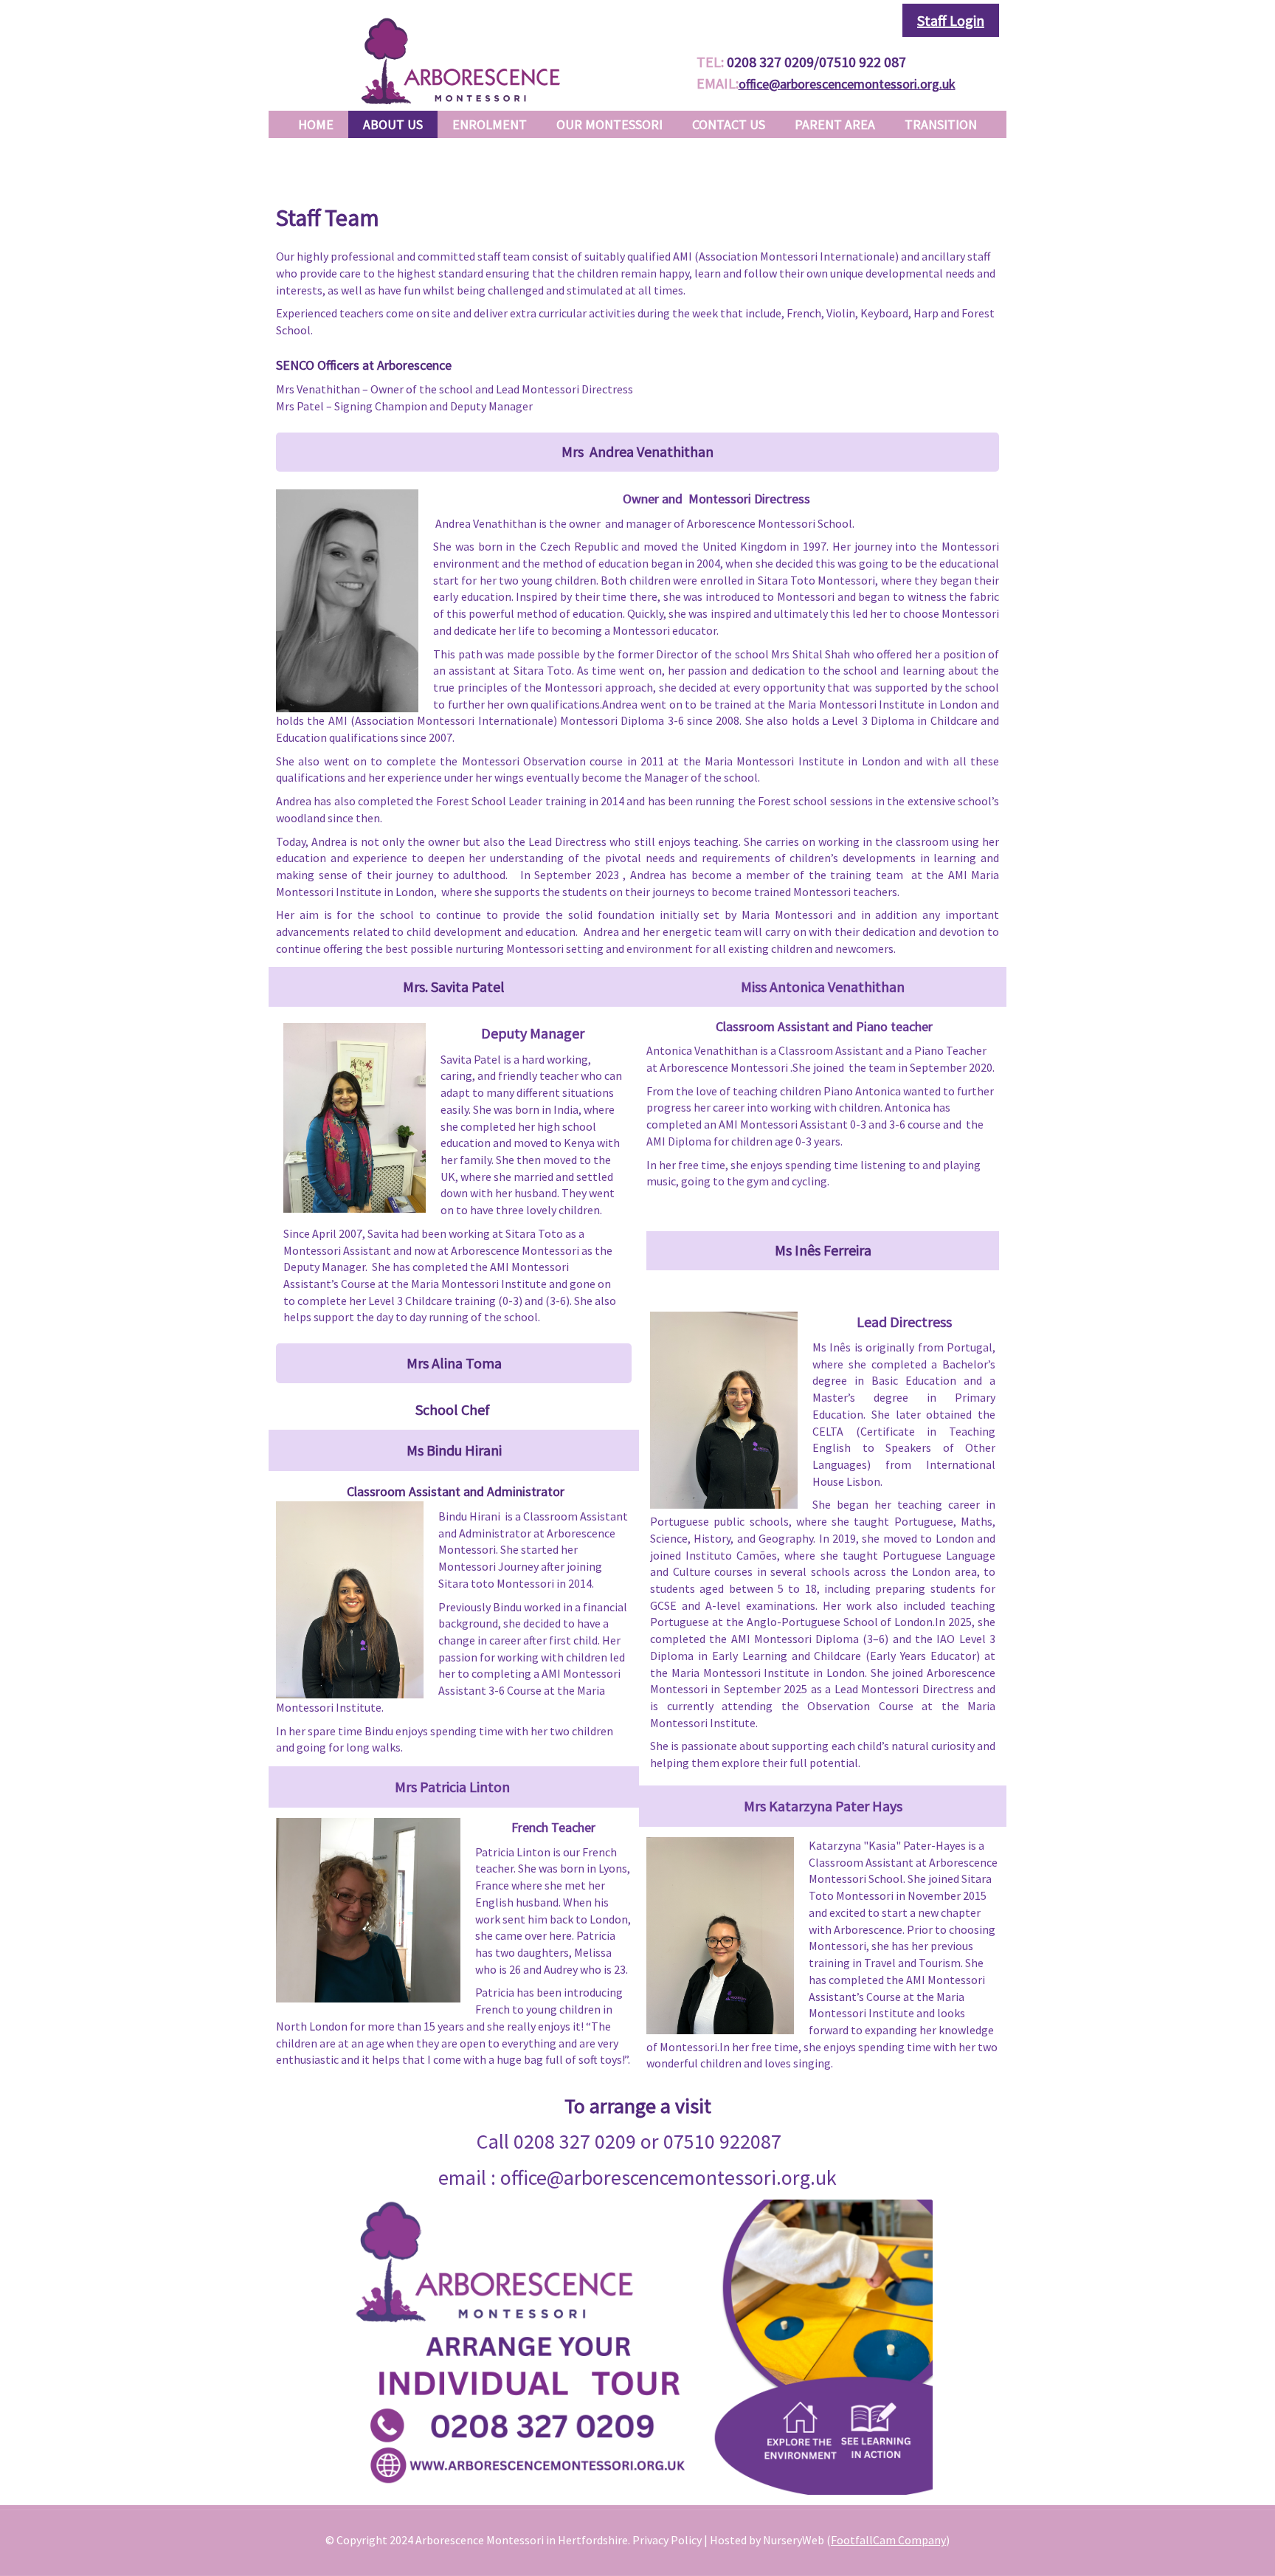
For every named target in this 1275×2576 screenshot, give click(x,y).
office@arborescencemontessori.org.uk (847, 84)
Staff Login (951, 20)
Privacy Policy (667, 2540)
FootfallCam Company (888, 2540)
